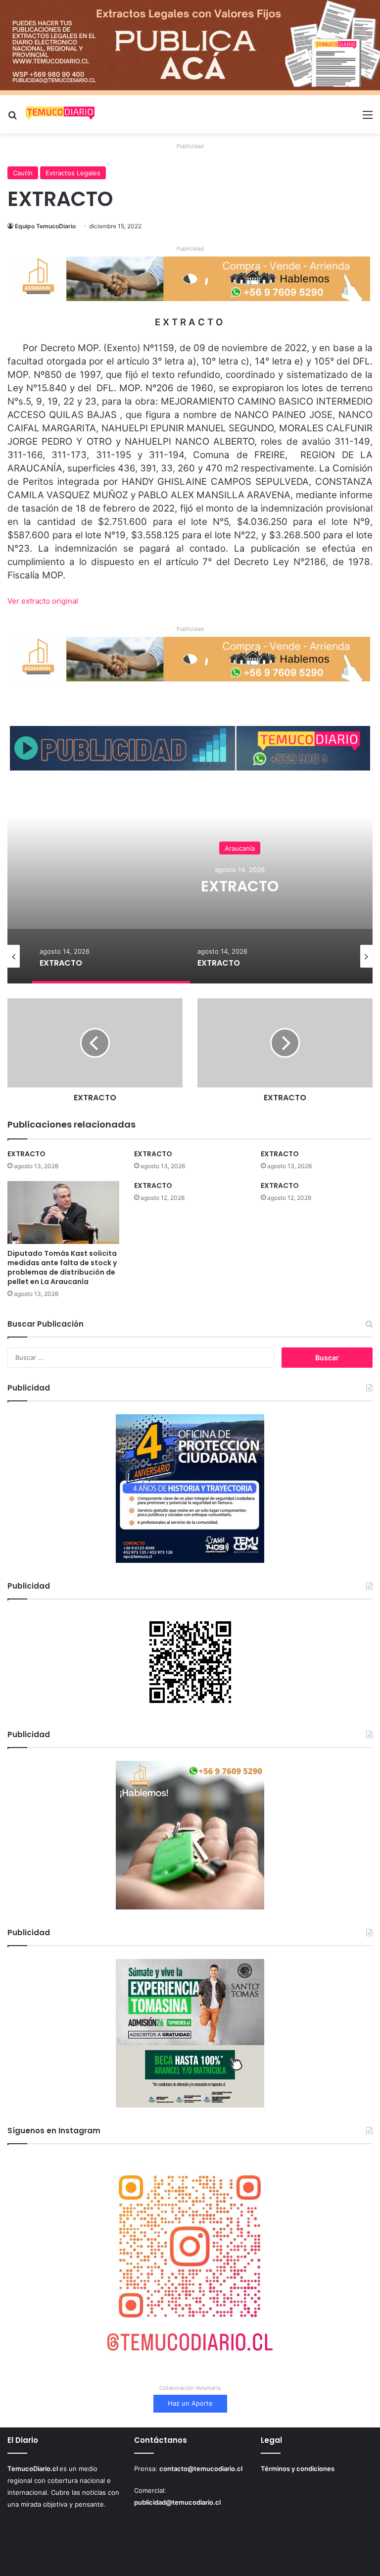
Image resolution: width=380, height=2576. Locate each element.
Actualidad (240, 839)
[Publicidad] (190, 47)
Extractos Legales (73, 173)
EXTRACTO (26, 1154)
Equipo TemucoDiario (45, 226)
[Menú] (368, 118)
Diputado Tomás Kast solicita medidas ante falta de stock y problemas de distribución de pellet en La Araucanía (62, 1267)
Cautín (23, 173)
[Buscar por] (12, 118)
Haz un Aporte (190, 2403)
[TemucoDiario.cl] (60, 114)
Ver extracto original (43, 601)
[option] (111, 956)
